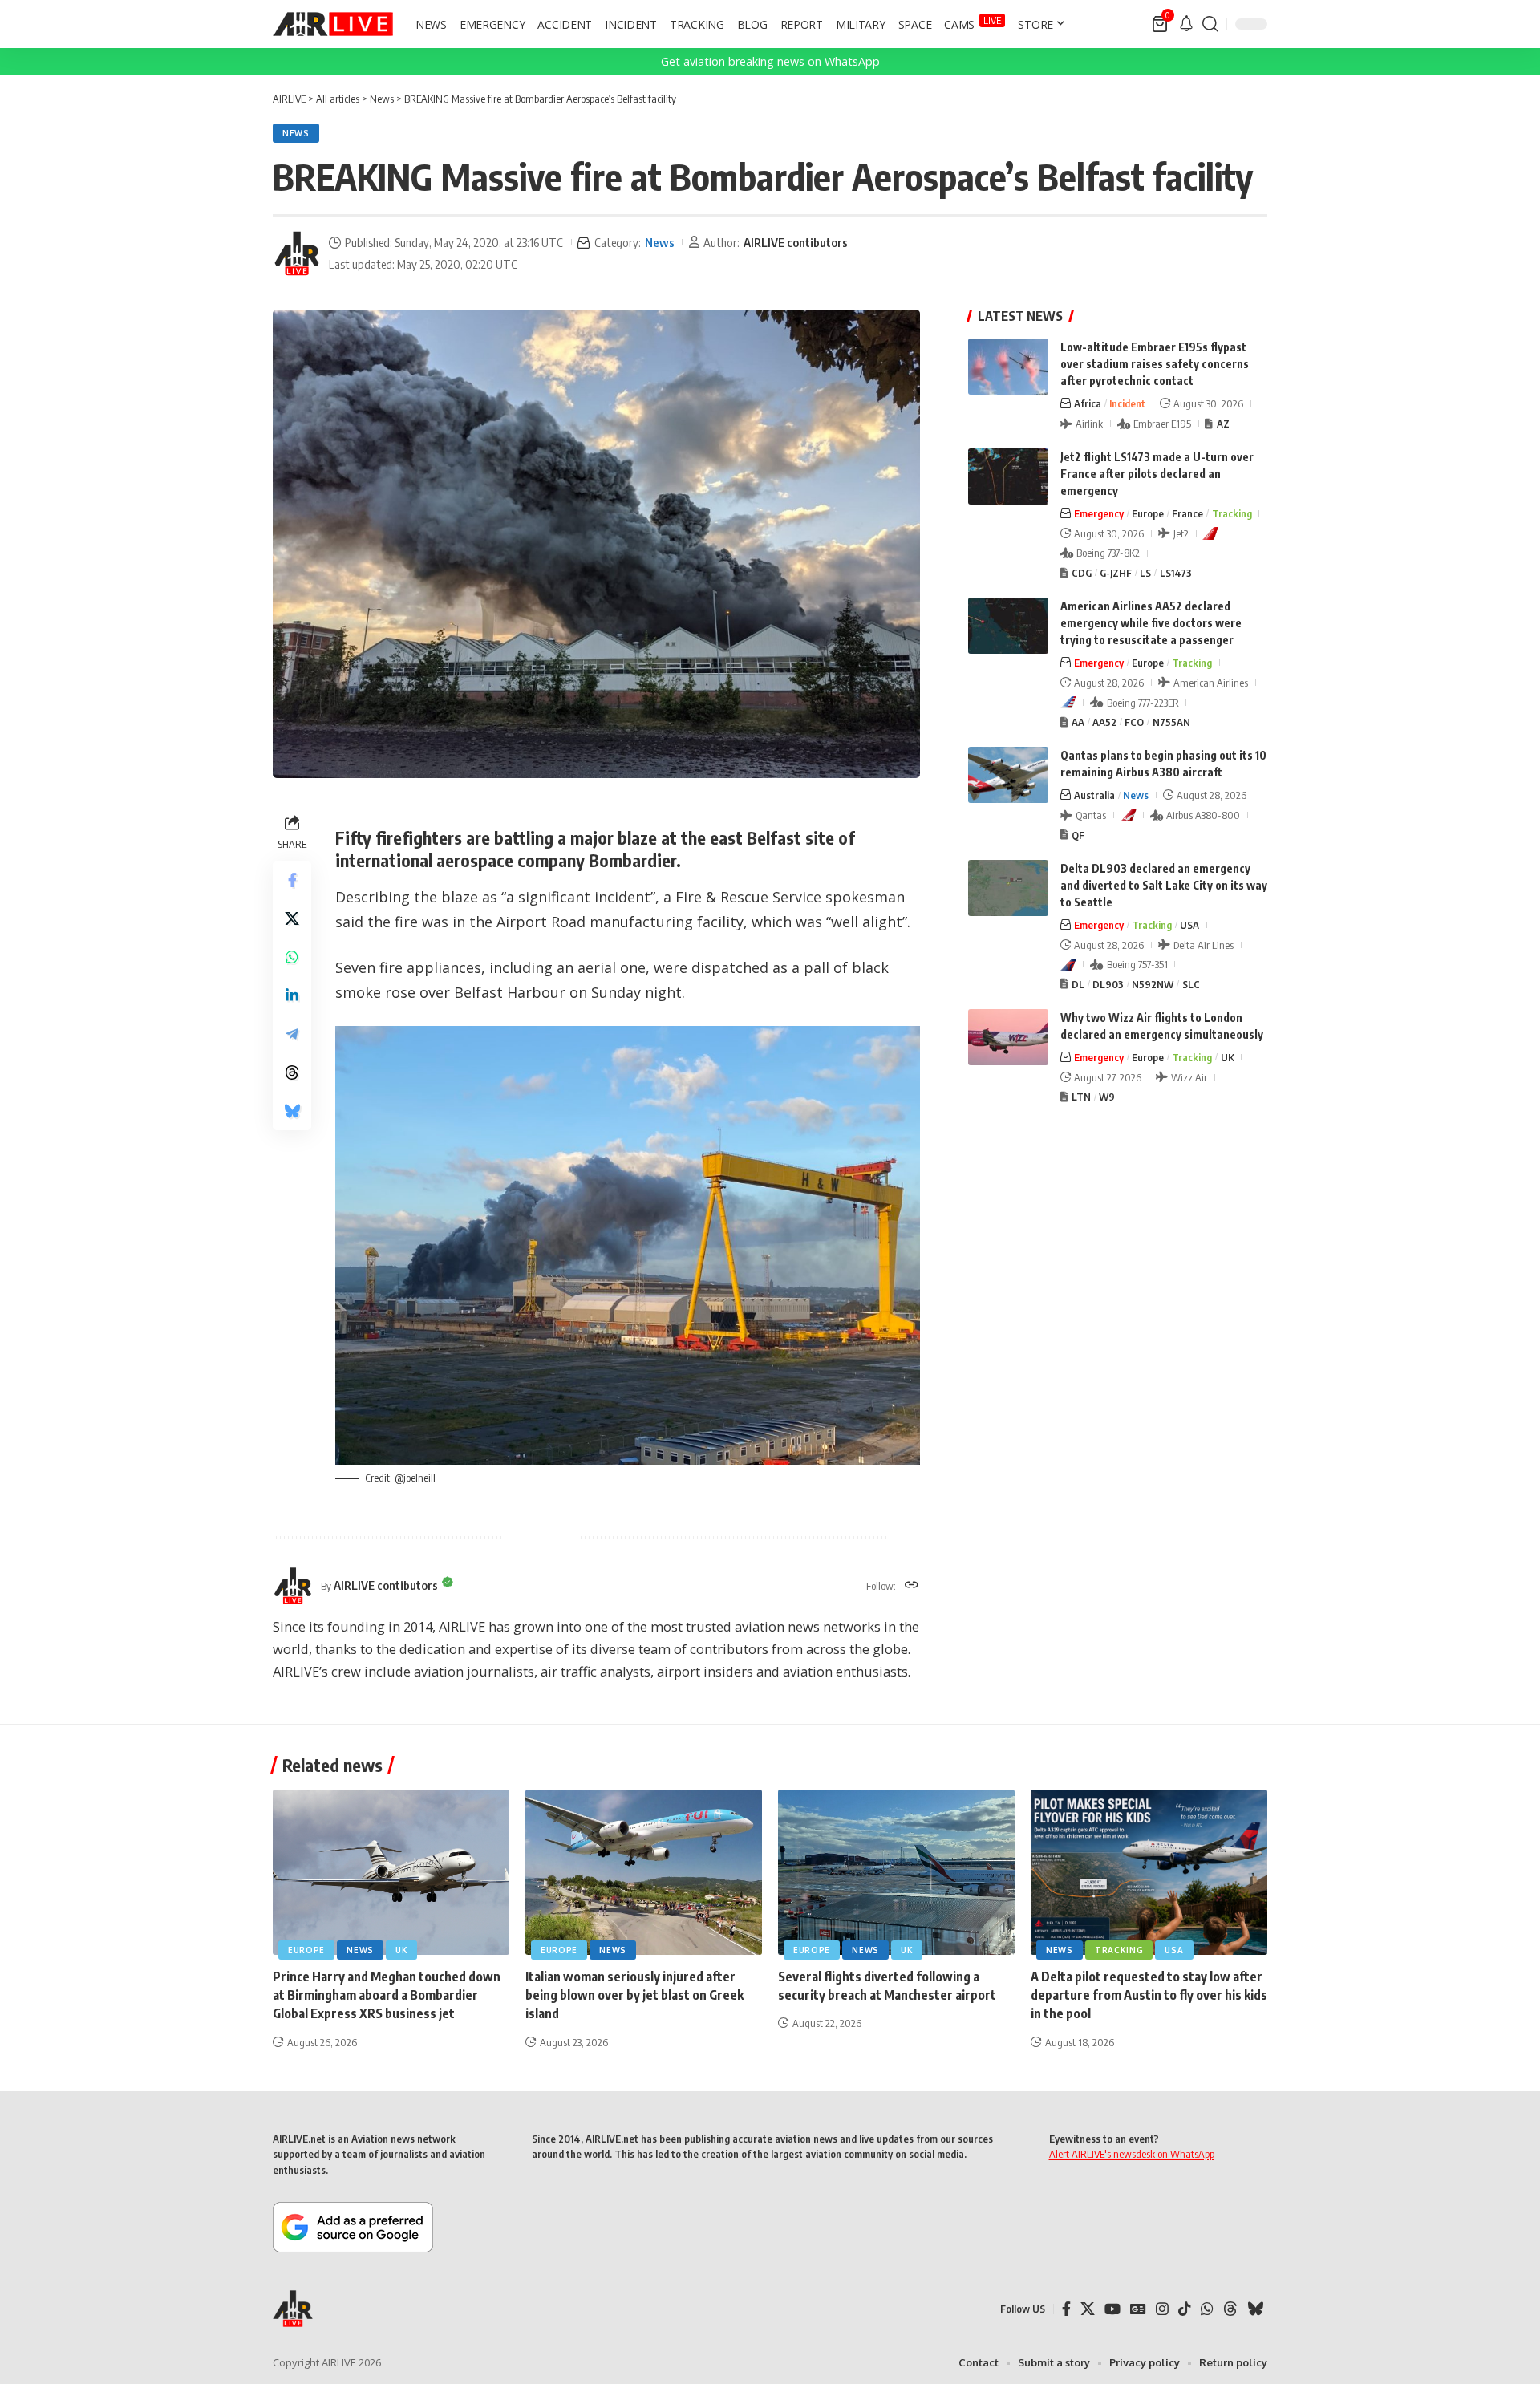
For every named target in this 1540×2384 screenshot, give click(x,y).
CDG (1082, 573)
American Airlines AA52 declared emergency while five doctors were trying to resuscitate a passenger (1151, 623)
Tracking (1232, 513)
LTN (1081, 1097)
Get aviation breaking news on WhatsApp (770, 61)
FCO (1134, 722)
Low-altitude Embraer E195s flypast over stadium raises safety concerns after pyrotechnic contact (1155, 364)
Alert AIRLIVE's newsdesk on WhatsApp (1132, 2154)
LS (1145, 573)
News (296, 133)
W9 (1107, 1097)
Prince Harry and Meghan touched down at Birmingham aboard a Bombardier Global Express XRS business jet (387, 1995)
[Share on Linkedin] (292, 995)
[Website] (912, 1586)
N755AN (1171, 722)
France (1187, 513)
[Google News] (1138, 2309)
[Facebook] (1066, 2309)
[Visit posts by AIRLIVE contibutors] (297, 253)
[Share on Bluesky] (292, 1110)
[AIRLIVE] (333, 24)
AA (1078, 722)
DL (1078, 984)
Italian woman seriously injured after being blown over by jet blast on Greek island (634, 1995)
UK (1228, 1057)
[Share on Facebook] (292, 879)
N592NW (1153, 984)
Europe (1148, 513)
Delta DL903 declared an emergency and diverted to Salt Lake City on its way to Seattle (1164, 885)
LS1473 (1176, 573)
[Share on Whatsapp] (292, 956)
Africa (1088, 403)
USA (1189, 925)
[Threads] (1230, 2309)
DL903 (1108, 984)
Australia (1094, 795)
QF (1078, 834)
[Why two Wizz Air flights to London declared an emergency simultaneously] (1008, 1037)
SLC (1191, 984)
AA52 (1104, 722)
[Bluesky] (1255, 2309)
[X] (1088, 2309)
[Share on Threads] (292, 1072)
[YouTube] (1112, 2309)
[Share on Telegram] (292, 1033)
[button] (1210, 24)
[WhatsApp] (1207, 2309)
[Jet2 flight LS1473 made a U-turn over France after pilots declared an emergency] (1008, 476)
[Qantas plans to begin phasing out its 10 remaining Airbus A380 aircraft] (1008, 775)
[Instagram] (1162, 2309)
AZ (1223, 424)
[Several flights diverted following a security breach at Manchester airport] (896, 1873)
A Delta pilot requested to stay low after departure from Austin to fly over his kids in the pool (1149, 1995)
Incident (1127, 403)
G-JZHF (1116, 573)
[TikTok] (1185, 2309)
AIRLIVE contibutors (796, 242)
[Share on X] (292, 918)
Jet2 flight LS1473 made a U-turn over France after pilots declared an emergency (1157, 474)
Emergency (1099, 513)
